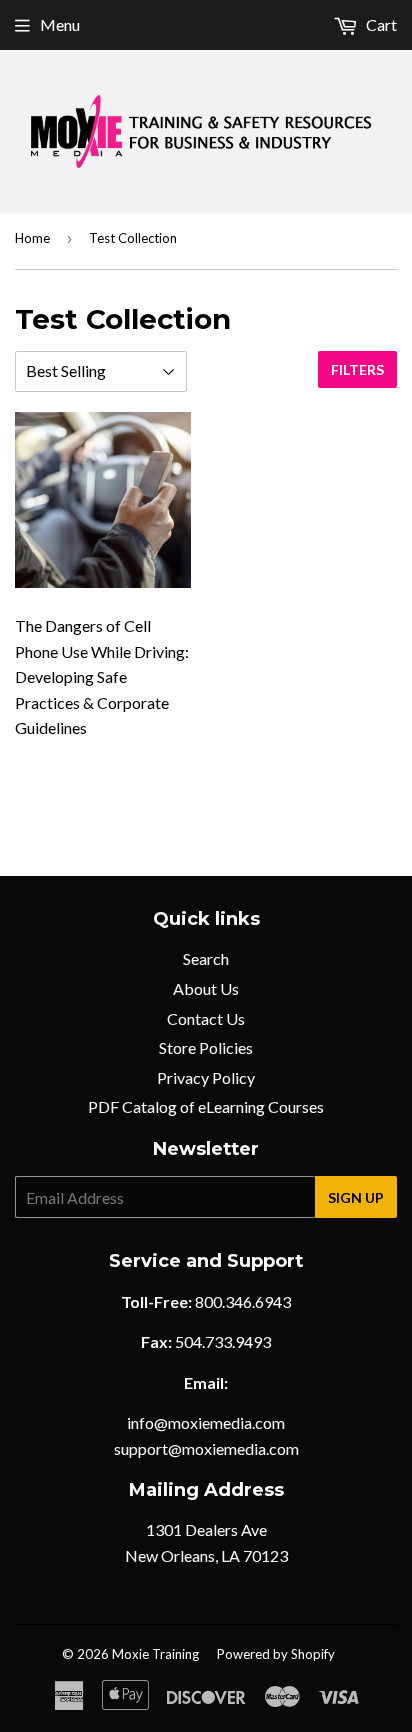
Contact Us (206, 1018)
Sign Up (356, 1197)
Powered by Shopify (276, 1654)
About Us (206, 988)
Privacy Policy (206, 1077)
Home (32, 238)
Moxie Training (155, 1654)
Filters (357, 369)
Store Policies (206, 1047)
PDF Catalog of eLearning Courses (206, 1106)
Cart (380, 24)
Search (206, 958)
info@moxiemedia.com (206, 1422)
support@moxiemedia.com (206, 1448)
